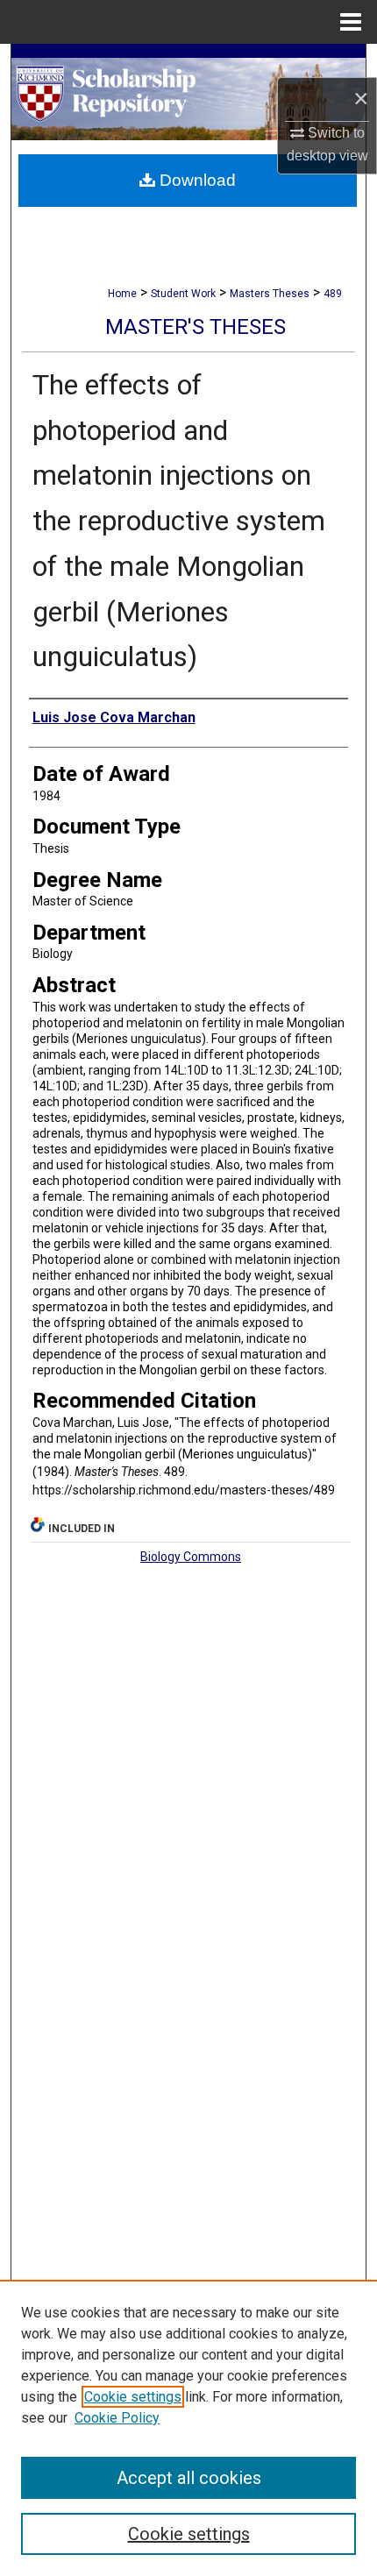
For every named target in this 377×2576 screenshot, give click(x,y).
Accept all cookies (189, 2478)
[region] (188, 2428)
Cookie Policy (117, 2418)
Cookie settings (133, 2397)
